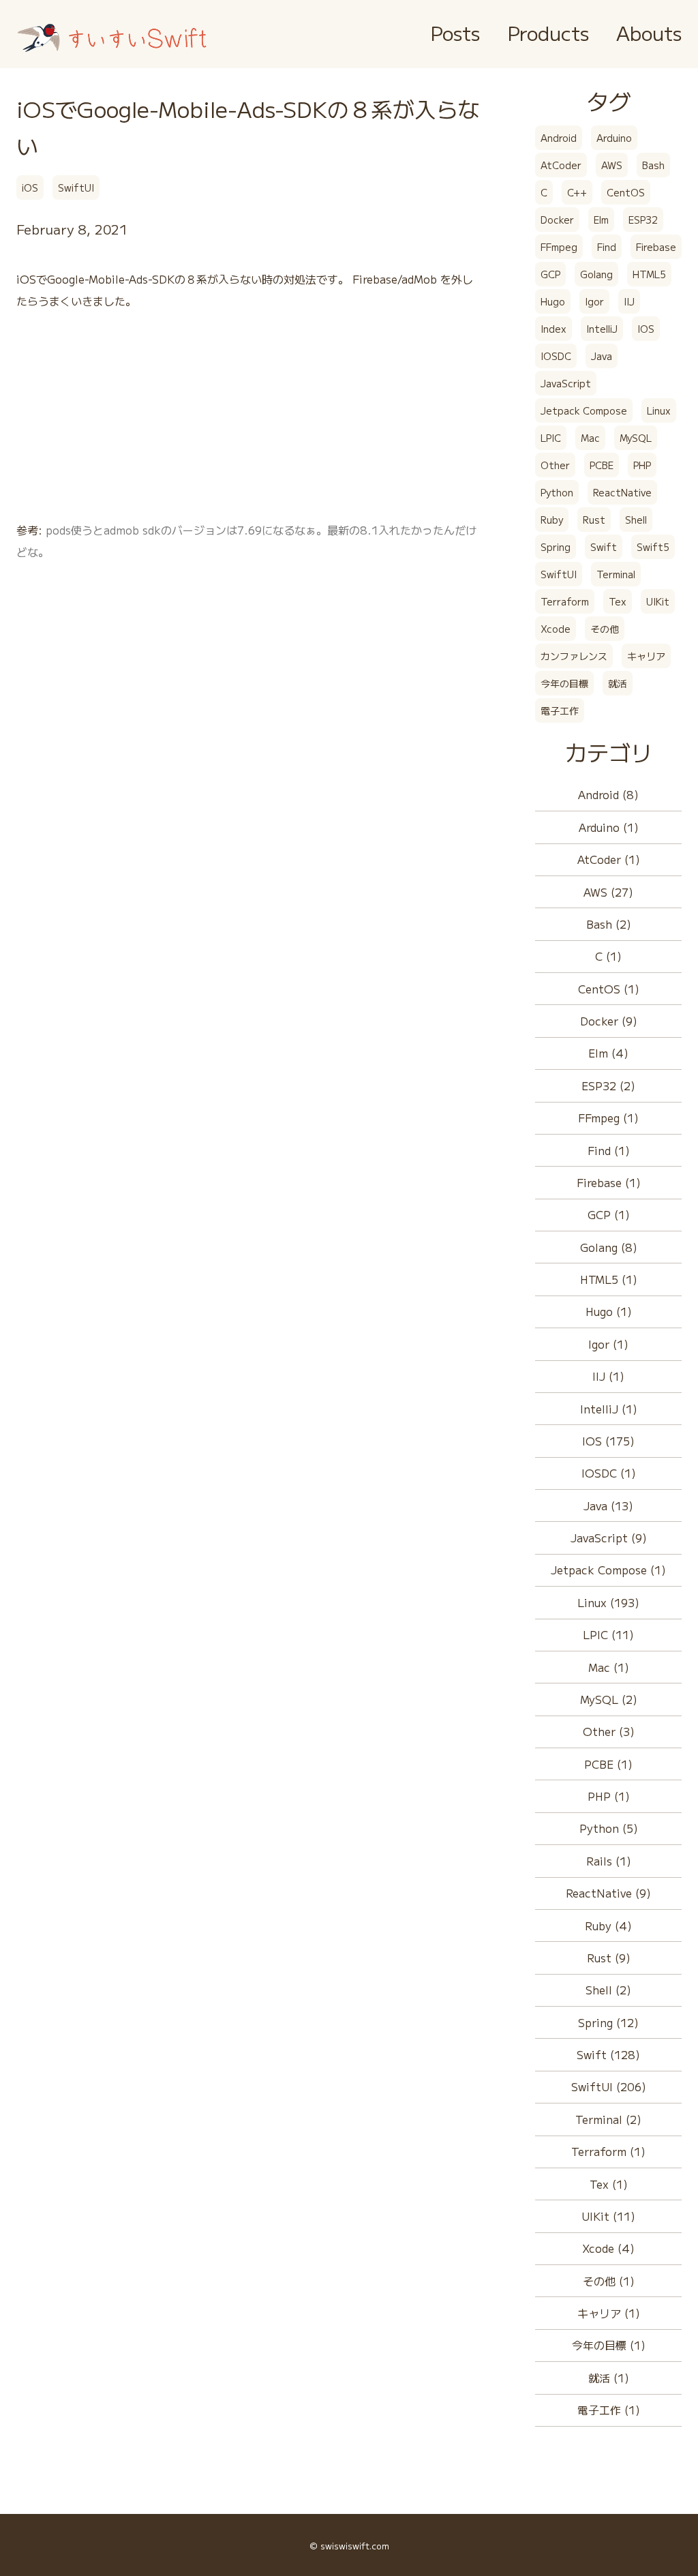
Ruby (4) (608, 1926)
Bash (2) (609, 924)
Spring (556, 547)
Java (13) (608, 1506)
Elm (601, 220)
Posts (455, 32)
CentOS (626, 192)
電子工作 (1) (609, 2410)
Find (607, 247)
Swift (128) (608, 2054)
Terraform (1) (608, 2151)
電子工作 (560, 710)
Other (555, 465)
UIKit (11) (608, 2216)
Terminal (616, 574)
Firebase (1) (609, 1182)
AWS (612, 165)
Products (548, 32)
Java (602, 356)
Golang (596, 274)
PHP (642, 465)
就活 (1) (609, 2378)
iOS (30, 188)
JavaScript (566, 383)
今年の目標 (564, 683)
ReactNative (622, 492)
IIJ (629, 301)
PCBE (602, 465)
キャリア (646, 656)
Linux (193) (608, 1602)
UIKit (658, 601)
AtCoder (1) (609, 859)
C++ (577, 192)
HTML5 (649, 274)
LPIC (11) (608, 1634)
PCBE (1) (608, 1764)
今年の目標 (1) (609, 2345)
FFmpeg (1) (608, 1118)
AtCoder (561, 165)
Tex (618, 601)
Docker (557, 220)
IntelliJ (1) (609, 1409)
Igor (594, 301)
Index (553, 329)
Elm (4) (608, 1053)
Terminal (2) (608, 2119)
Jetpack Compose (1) (608, 1570)
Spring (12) (608, 2022)
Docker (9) (609, 1021)
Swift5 (653, 547)
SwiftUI (76, 188)
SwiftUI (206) (609, 2086)
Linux (659, 410)
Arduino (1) (609, 827)
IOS (646, 329)
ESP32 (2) (608, 1085)
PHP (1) (609, 1796)
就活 (618, 683)
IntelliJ (602, 329)
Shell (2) (608, 1990)
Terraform (565, 601)
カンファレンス (574, 656)
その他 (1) (609, 2281)
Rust (594, 520)
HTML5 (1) (609, 1279)
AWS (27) (608, 892)
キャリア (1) (609, 2313)
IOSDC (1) (609, 1473)
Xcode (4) (608, 2248)
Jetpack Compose (584, 410)
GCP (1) (609, 1214)
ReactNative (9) (608, 1893)
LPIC (551, 438)
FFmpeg (559, 247)
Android (559, 138)
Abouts (649, 32)
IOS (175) (608, 1441)
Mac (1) (609, 1667)
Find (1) (609, 1150)
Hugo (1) (609, 1311)
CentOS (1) (609, 989)
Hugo (553, 301)
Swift (604, 547)
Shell (636, 520)
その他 (605, 629)
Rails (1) (609, 1861)
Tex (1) (609, 2184)
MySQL (636, 438)
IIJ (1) (608, 1376)
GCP (550, 274)
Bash (653, 165)
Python (557, 492)
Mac (590, 438)
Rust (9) (609, 1958)
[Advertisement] (249, 423)
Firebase (656, 247)
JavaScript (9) (609, 1538)
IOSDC (556, 356)
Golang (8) (609, 1247)
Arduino (614, 138)
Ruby (552, 520)
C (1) (608, 956)
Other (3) (609, 1731)
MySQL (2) (609, 1699)
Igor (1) (608, 1344)
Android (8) (608, 794)
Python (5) (609, 1828)
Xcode (556, 629)
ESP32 (643, 220)
